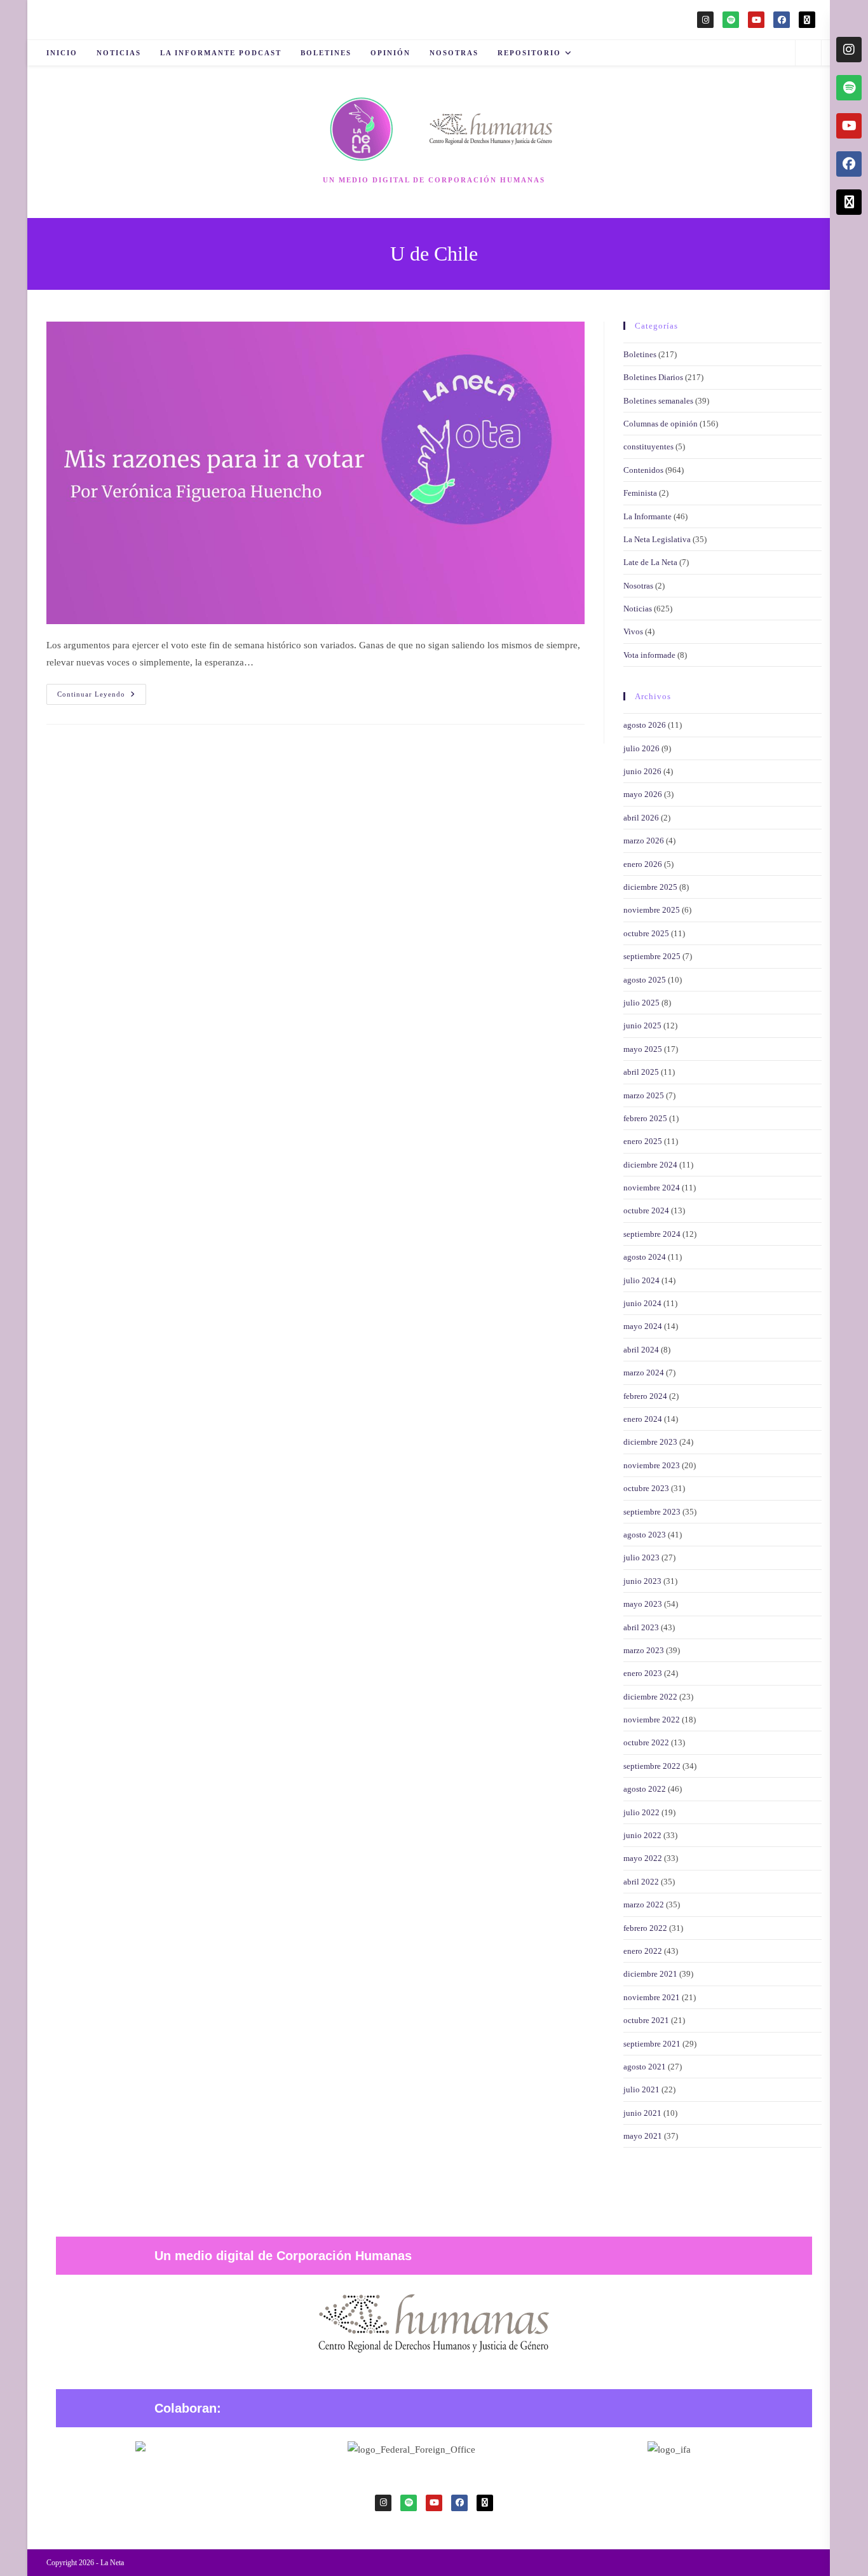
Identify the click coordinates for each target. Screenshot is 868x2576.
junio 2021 (642, 2113)
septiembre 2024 (652, 1234)
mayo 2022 (643, 1858)
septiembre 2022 (652, 1766)
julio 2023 (641, 1557)
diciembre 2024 (650, 1165)
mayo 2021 (643, 2136)
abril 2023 (641, 1627)
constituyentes (648, 446)
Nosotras (638, 586)
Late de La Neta (650, 562)
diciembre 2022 (650, 1697)
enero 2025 (643, 1141)
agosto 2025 (645, 980)
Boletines (640, 354)
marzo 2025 (644, 1095)
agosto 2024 (645, 1257)
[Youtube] (756, 20)
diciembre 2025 (650, 887)
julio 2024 (641, 1280)
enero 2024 (643, 1419)
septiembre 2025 (652, 956)
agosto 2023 (645, 1535)
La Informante (648, 516)
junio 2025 (642, 1026)
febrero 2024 (645, 1396)
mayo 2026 (643, 794)
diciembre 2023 (650, 1442)
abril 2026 (641, 818)
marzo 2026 (644, 841)
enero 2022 (643, 1951)
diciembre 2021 (650, 1974)
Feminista (640, 493)
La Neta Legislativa (657, 539)
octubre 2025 (646, 933)
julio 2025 (641, 1003)
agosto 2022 (645, 1789)
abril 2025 (641, 1072)
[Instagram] (705, 20)
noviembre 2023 (652, 1465)
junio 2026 (642, 771)
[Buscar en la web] (808, 54)
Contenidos (643, 470)
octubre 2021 (646, 2020)
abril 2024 (641, 1350)
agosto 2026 (645, 725)
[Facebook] (782, 20)
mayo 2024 (643, 1326)
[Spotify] (731, 20)
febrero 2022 (645, 1928)
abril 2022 (641, 1882)
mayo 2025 (643, 1049)
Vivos (633, 631)
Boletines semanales (658, 401)
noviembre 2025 (652, 910)
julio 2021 (641, 2089)
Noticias (638, 609)
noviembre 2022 (652, 1720)
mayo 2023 (643, 1604)
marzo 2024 (644, 1373)
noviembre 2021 (652, 1997)
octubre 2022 (646, 1742)
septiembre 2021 (652, 2044)
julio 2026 (641, 748)
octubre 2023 (646, 1488)
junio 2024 (642, 1303)
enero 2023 (643, 1673)
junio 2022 (642, 1835)
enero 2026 (643, 864)
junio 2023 (642, 1581)
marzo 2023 (644, 1650)
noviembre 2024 (652, 1188)
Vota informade (649, 655)
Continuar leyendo (102, 691)
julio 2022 (641, 1812)
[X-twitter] (807, 20)
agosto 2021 (645, 2067)
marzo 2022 (644, 1905)
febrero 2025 (645, 1118)
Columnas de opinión (661, 424)
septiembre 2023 (652, 1512)
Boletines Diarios (653, 377)
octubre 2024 (646, 1210)
